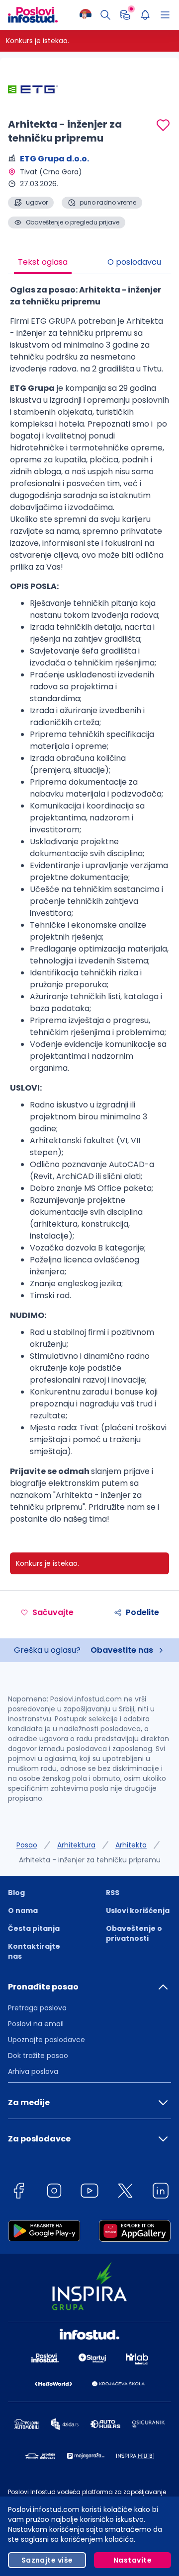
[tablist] (89, 263)
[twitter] (125, 2192)
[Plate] (125, 15)
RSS (113, 1893)
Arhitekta (131, 1845)
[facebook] (18, 2192)
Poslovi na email (36, 2024)
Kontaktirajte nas (34, 1951)
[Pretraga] (105, 15)
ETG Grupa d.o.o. (54, 159)
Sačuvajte (53, 1612)
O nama (23, 1911)
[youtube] (89, 2192)
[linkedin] (161, 2192)
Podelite (142, 1612)
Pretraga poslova (37, 2008)
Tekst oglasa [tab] (43, 262)
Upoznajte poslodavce (46, 2040)
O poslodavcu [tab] (134, 262)
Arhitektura (76, 1845)
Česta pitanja (34, 1928)
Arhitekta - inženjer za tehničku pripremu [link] (90, 1860)
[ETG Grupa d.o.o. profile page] (33, 89)
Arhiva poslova (33, 2071)
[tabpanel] (89, 908)
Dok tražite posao (38, 2056)
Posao (27, 1845)
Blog (16, 1893)
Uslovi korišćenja (138, 1911)
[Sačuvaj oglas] (163, 125)
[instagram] (54, 2192)
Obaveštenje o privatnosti (134, 1933)
